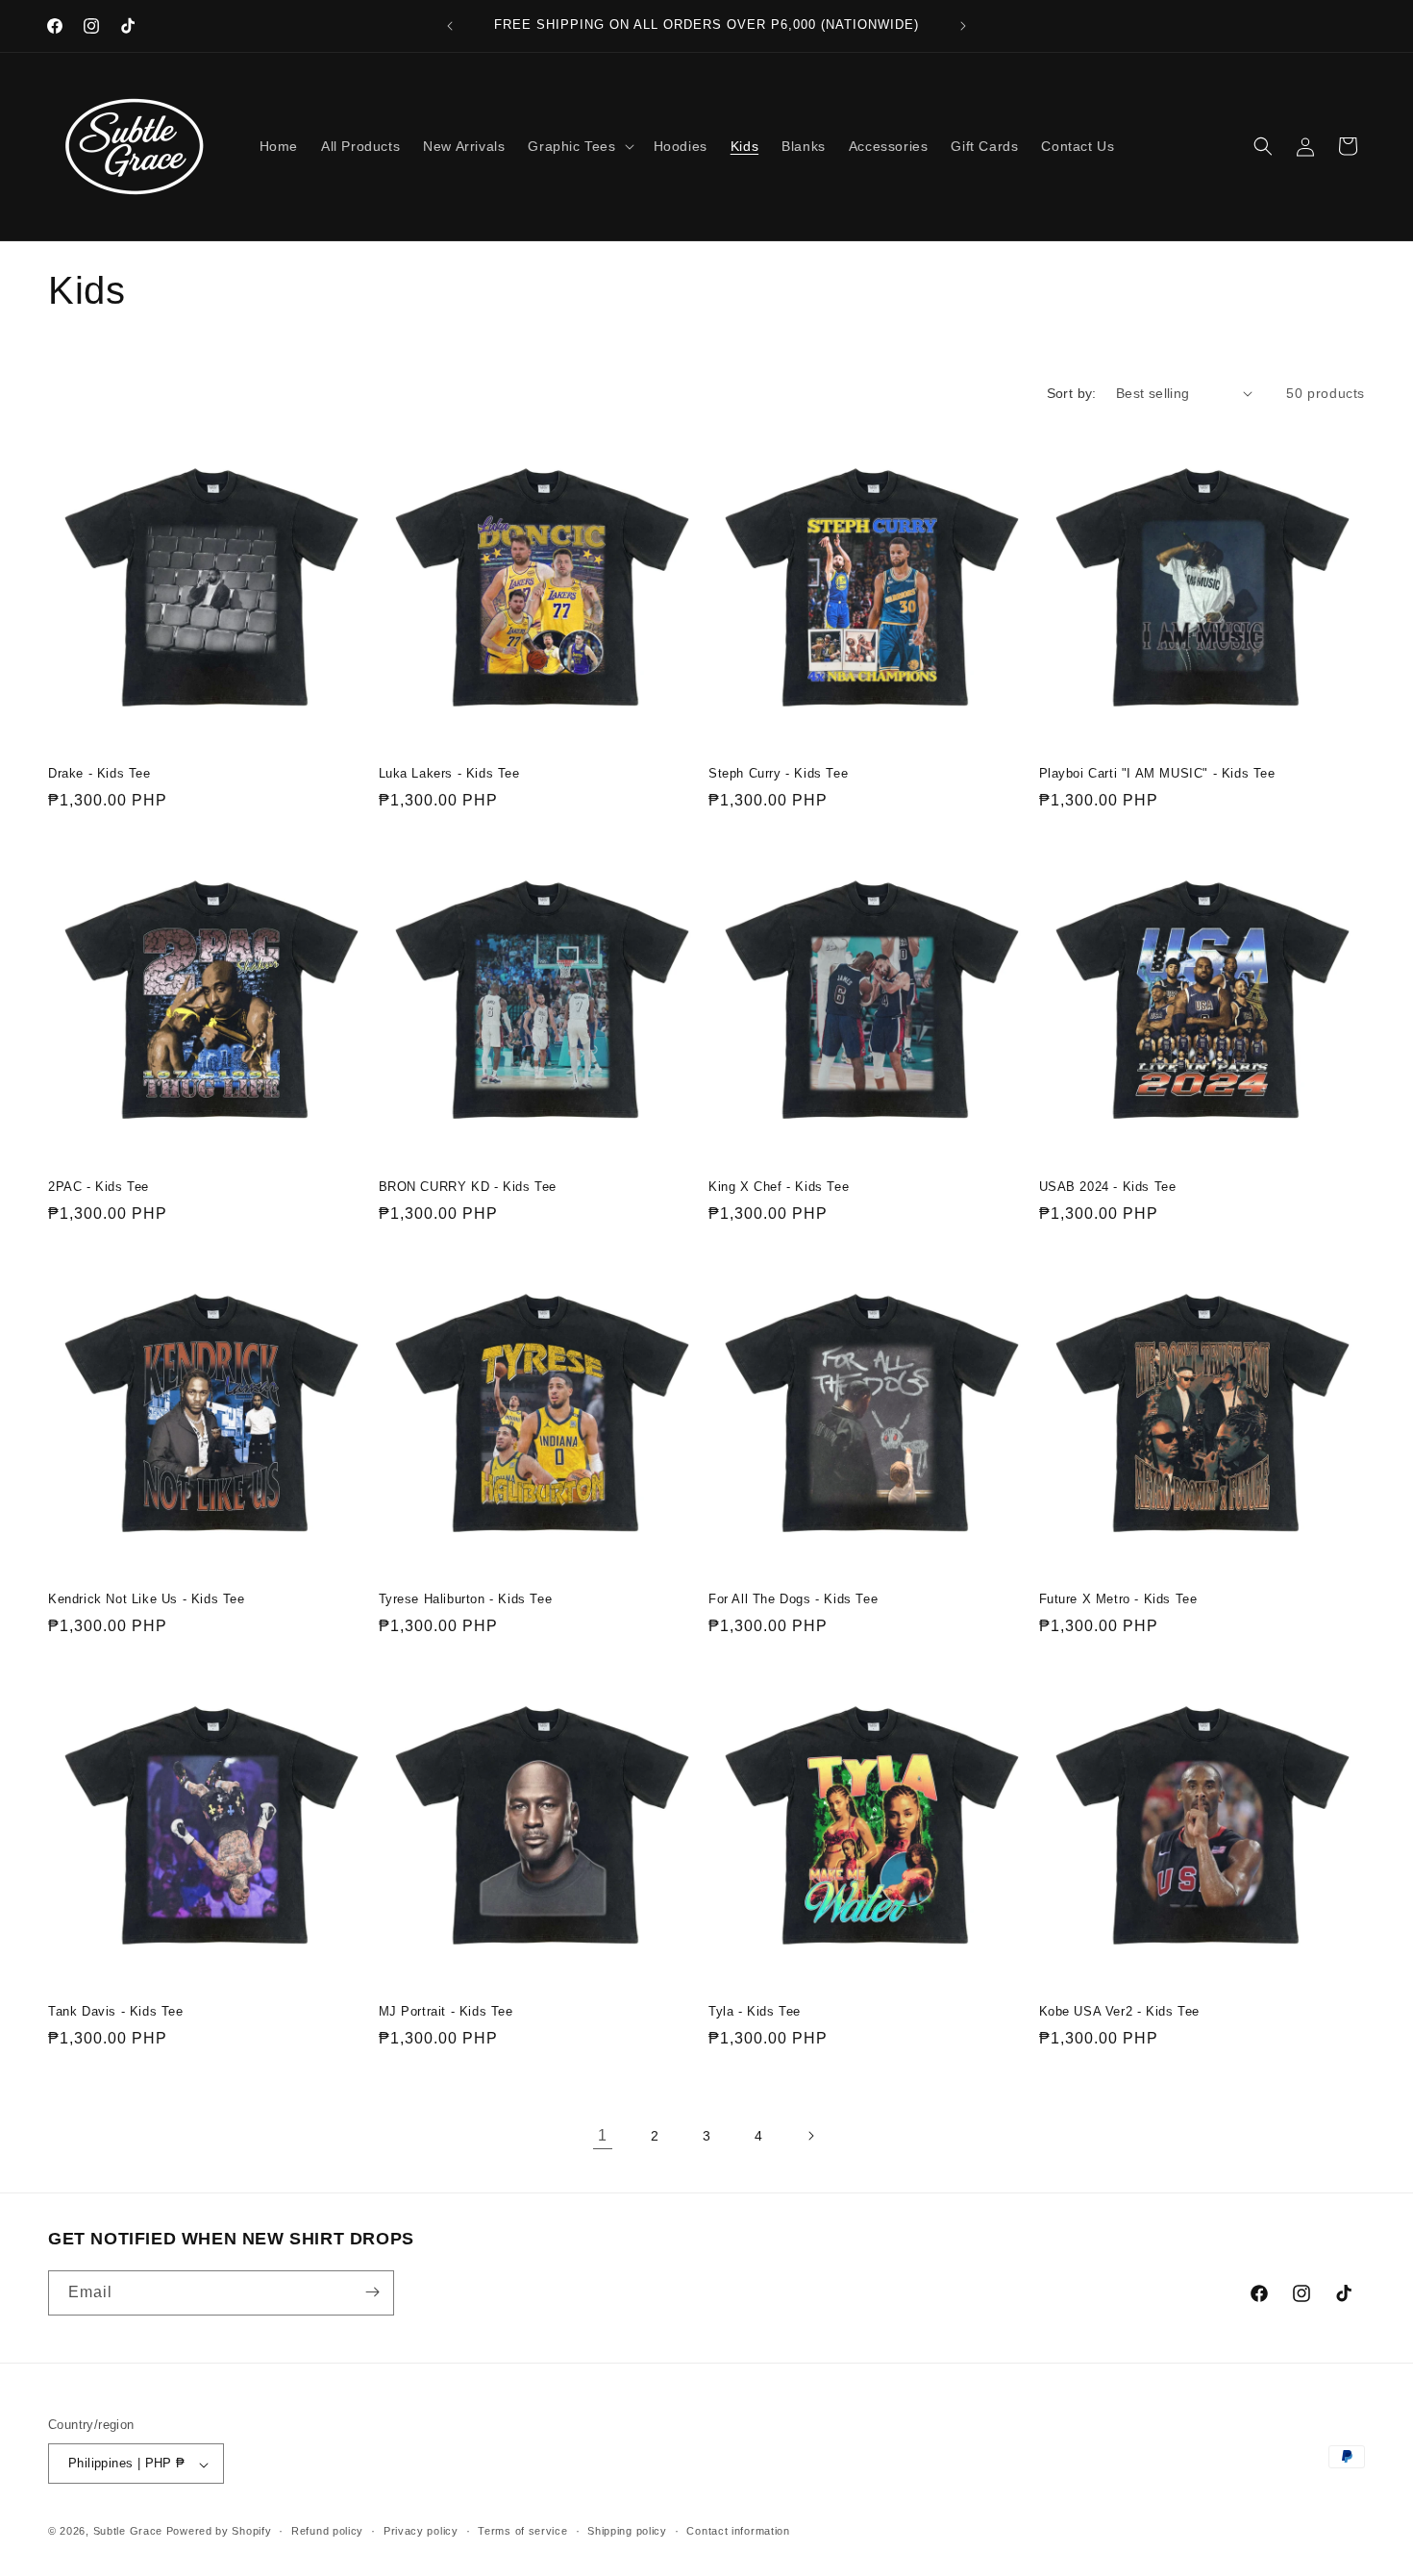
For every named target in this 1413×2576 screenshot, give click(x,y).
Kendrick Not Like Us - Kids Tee (147, 1599)
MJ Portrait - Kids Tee (446, 2011)
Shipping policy (627, 2531)
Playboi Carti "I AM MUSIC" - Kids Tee (1157, 773)
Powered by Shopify (219, 2532)
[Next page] (810, 2136)
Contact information (738, 2531)
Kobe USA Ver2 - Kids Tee (1119, 2011)
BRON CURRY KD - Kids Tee (468, 1187)
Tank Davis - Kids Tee (116, 2011)
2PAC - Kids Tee (99, 1187)
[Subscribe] (372, 2292)
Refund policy (327, 2531)
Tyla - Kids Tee (755, 2011)
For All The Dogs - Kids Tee (793, 1599)
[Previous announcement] (450, 26)
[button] (579, 146)
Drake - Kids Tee (99, 773)
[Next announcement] (963, 26)
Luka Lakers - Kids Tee (449, 773)
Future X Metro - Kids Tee (1118, 1599)
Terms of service (522, 2531)
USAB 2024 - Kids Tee (1108, 1187)
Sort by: (1072, 393)
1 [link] (603, 2135)
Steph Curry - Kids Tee (778, 773)
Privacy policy (421, 2531)
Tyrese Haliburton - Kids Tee (466, 1599)
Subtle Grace (128, 2532)
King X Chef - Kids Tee (779, 1187)
